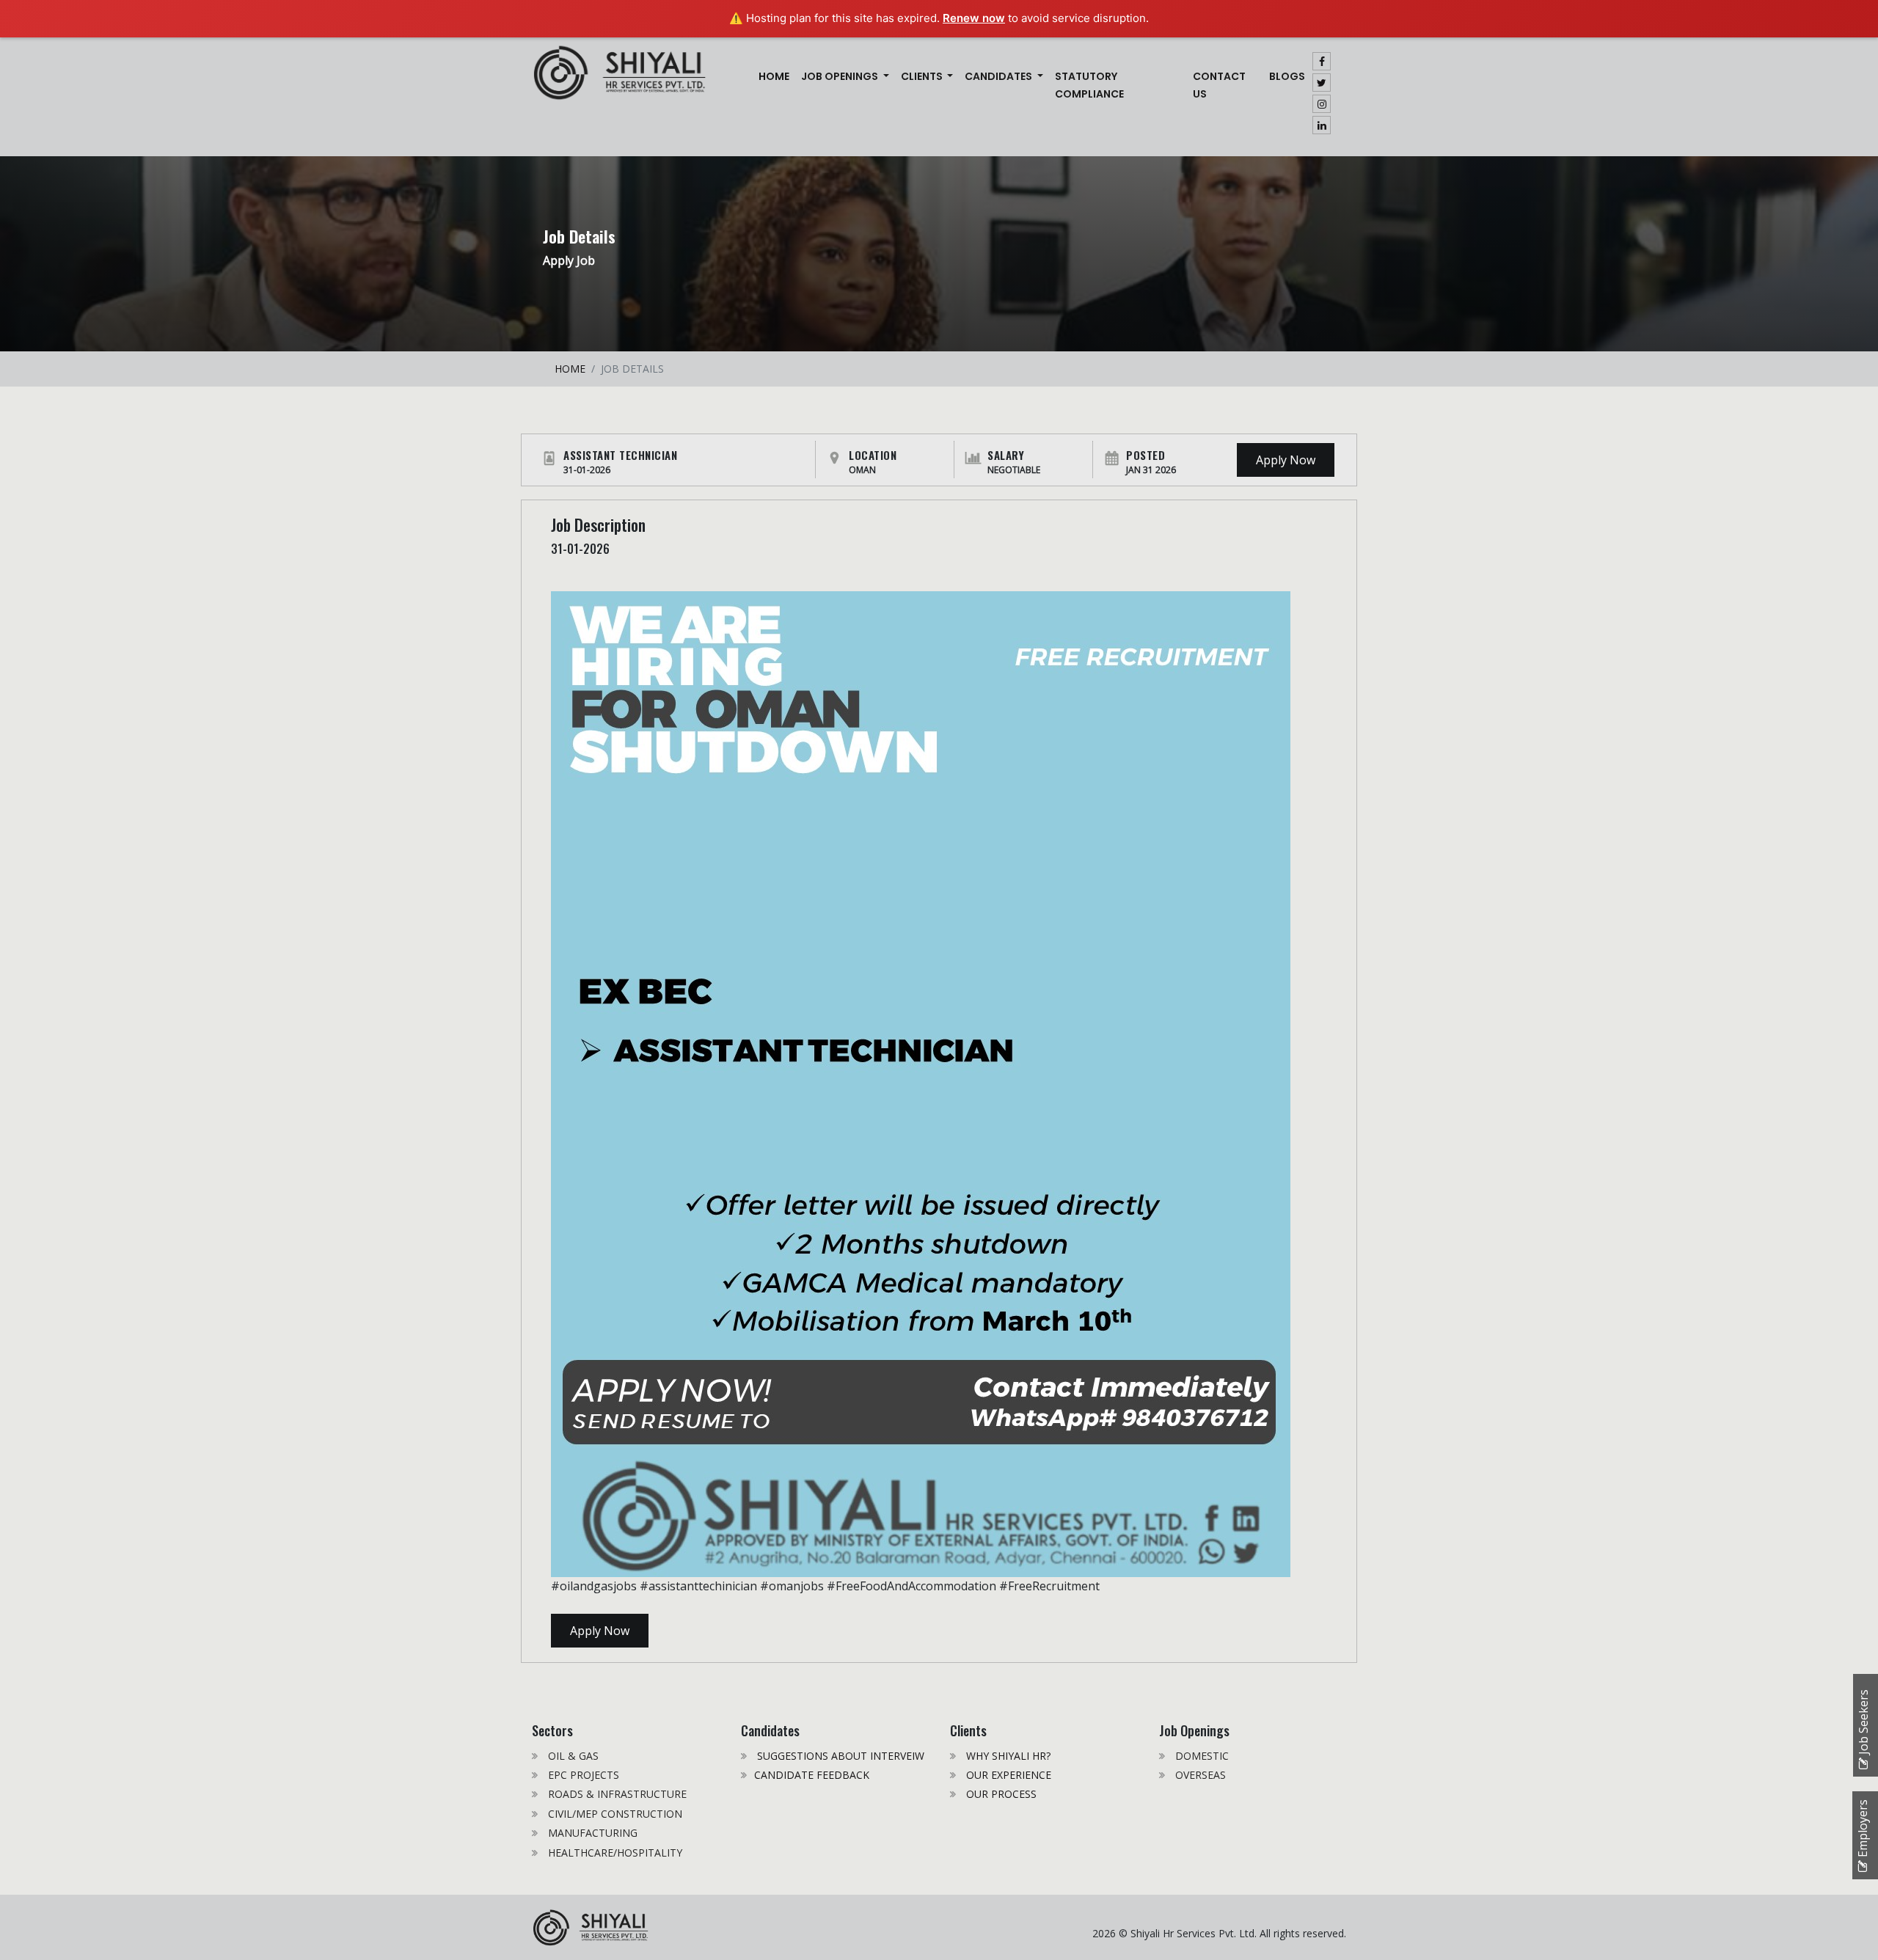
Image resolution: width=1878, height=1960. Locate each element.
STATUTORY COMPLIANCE (1089, 85)
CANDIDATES (1000, 76)
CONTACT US (1219, 85)
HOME (570, 369)
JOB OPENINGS (841, 76)
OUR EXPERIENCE (1007, 1775)
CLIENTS (923, 76)
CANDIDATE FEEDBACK (812, 1775)
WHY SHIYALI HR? (1007, 1756)
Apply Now (1286, 460)
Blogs (1287, 76)
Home (777, 76)
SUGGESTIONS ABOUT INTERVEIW (839, 1756)
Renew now (974, 18)
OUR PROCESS (1000, 1794)
